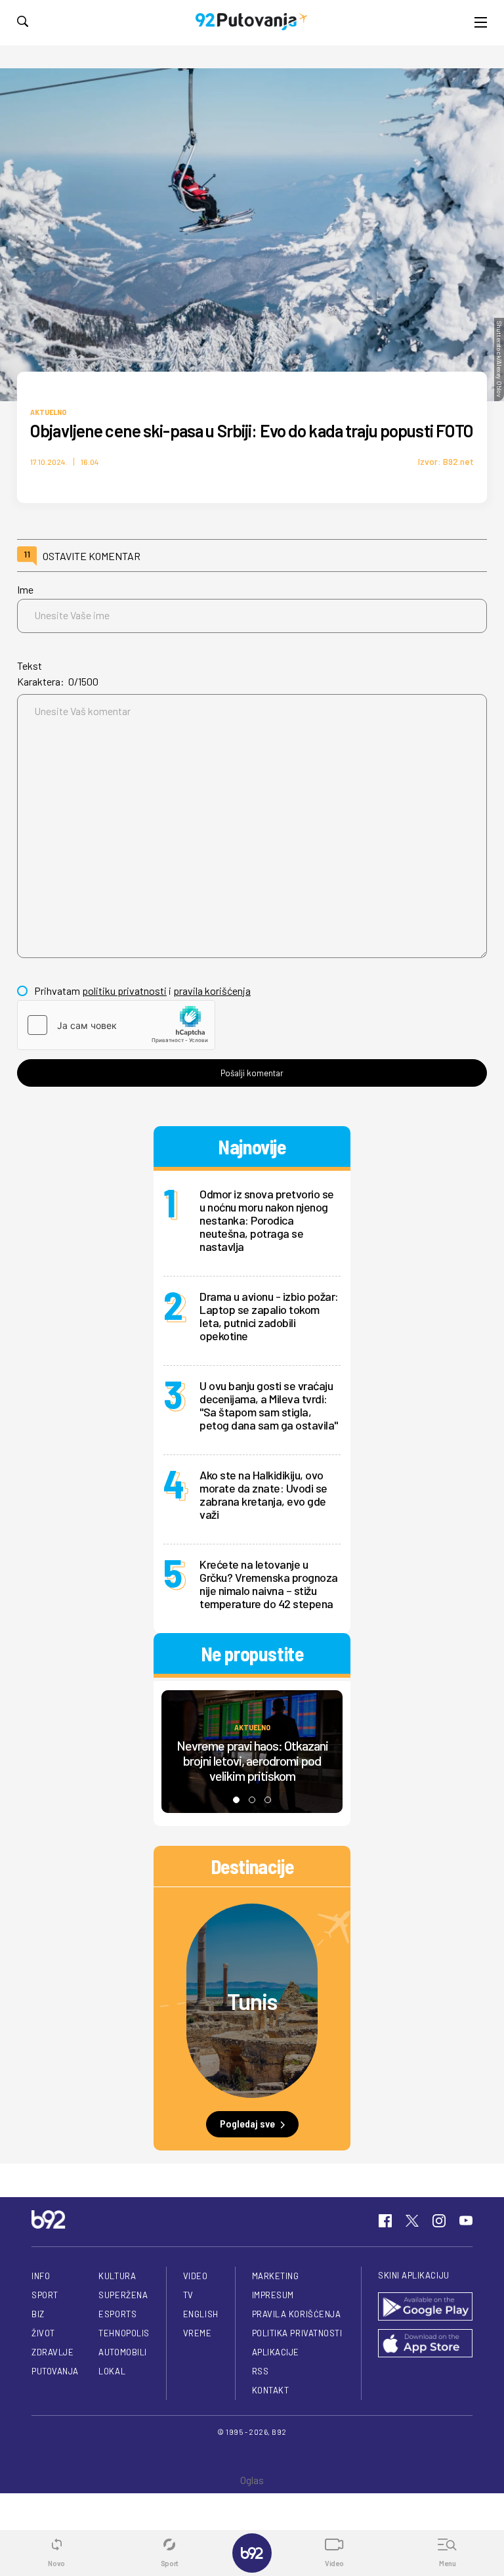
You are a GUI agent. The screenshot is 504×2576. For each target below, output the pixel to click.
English (201, 2314)
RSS (261, 2371)
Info (41, 2276)
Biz (38, 2314)
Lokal (112, 2371)
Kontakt (271, 2390)
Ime (25, 589)
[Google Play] (425, 2307)
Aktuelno (48, 412)
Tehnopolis (124, 2333)
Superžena (123, 2295)
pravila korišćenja (212, 991)
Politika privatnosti (297, 2333)
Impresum (273, 2295)
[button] (236, 1800)
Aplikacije (276, 2352)
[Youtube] (466, 2221)
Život (43, 2333)
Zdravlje (52, 2352)
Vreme (198, 2333)
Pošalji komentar (252, 1073)
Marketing (276, 2276)
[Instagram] (439, 2221)
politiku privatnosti (124, 991)
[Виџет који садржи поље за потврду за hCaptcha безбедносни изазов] (116, 1025)
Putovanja (55, 2371)
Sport (45, 2295)
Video (196, 2276)
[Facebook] (385, 2221)
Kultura (117, 2276)
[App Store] (425, 2344)
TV (188, 2295)
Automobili (122, 2352)
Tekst (30, 666)
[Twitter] (412, 2221)
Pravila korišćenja (297, 2314)
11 (27, 554)
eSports (117, 2314)
